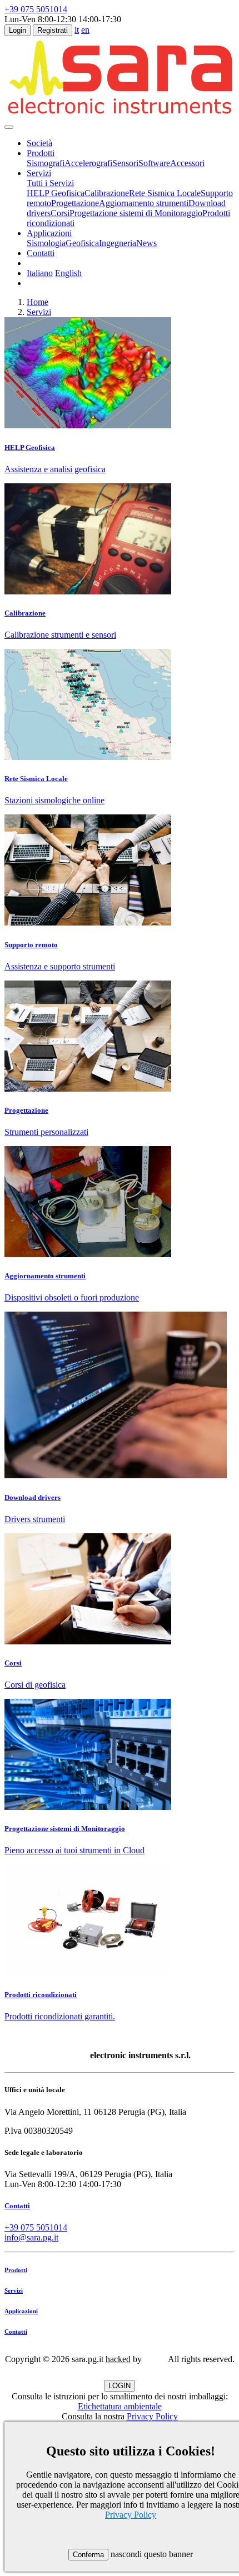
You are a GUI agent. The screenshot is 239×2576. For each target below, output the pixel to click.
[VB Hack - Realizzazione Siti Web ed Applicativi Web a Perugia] (155, 2359)
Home (38, 302)
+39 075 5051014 (36, 9)
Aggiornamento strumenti (144, 203)
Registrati (53, 30)
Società (39, 143)
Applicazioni (21, 2311)
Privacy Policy (152, 2416)
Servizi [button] (39, 173)
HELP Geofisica (56, 193)
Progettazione (75, 203)
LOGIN (120, 2386)
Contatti (41, 253)
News (146, 243)
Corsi (60, 213)
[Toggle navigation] (9, 127)
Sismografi (46, 163)
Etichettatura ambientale (120, 2406)
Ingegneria (118, 243)
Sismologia (46, 243)
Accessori (187, 163)
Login (18, 30)
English (68, 273)
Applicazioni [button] (49, 233)
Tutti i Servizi (50, 183)
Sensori (125, 163)
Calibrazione (107, 193)
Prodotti (16, 2270)
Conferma (88, 2555)
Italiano (40, 273)
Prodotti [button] (41, 153)
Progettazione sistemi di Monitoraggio (136, 213)
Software (154, 163)
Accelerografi (88, 163)
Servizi (39, 312)
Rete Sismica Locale (165, 193)
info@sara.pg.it (31, 2237)
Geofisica (82, 243)
